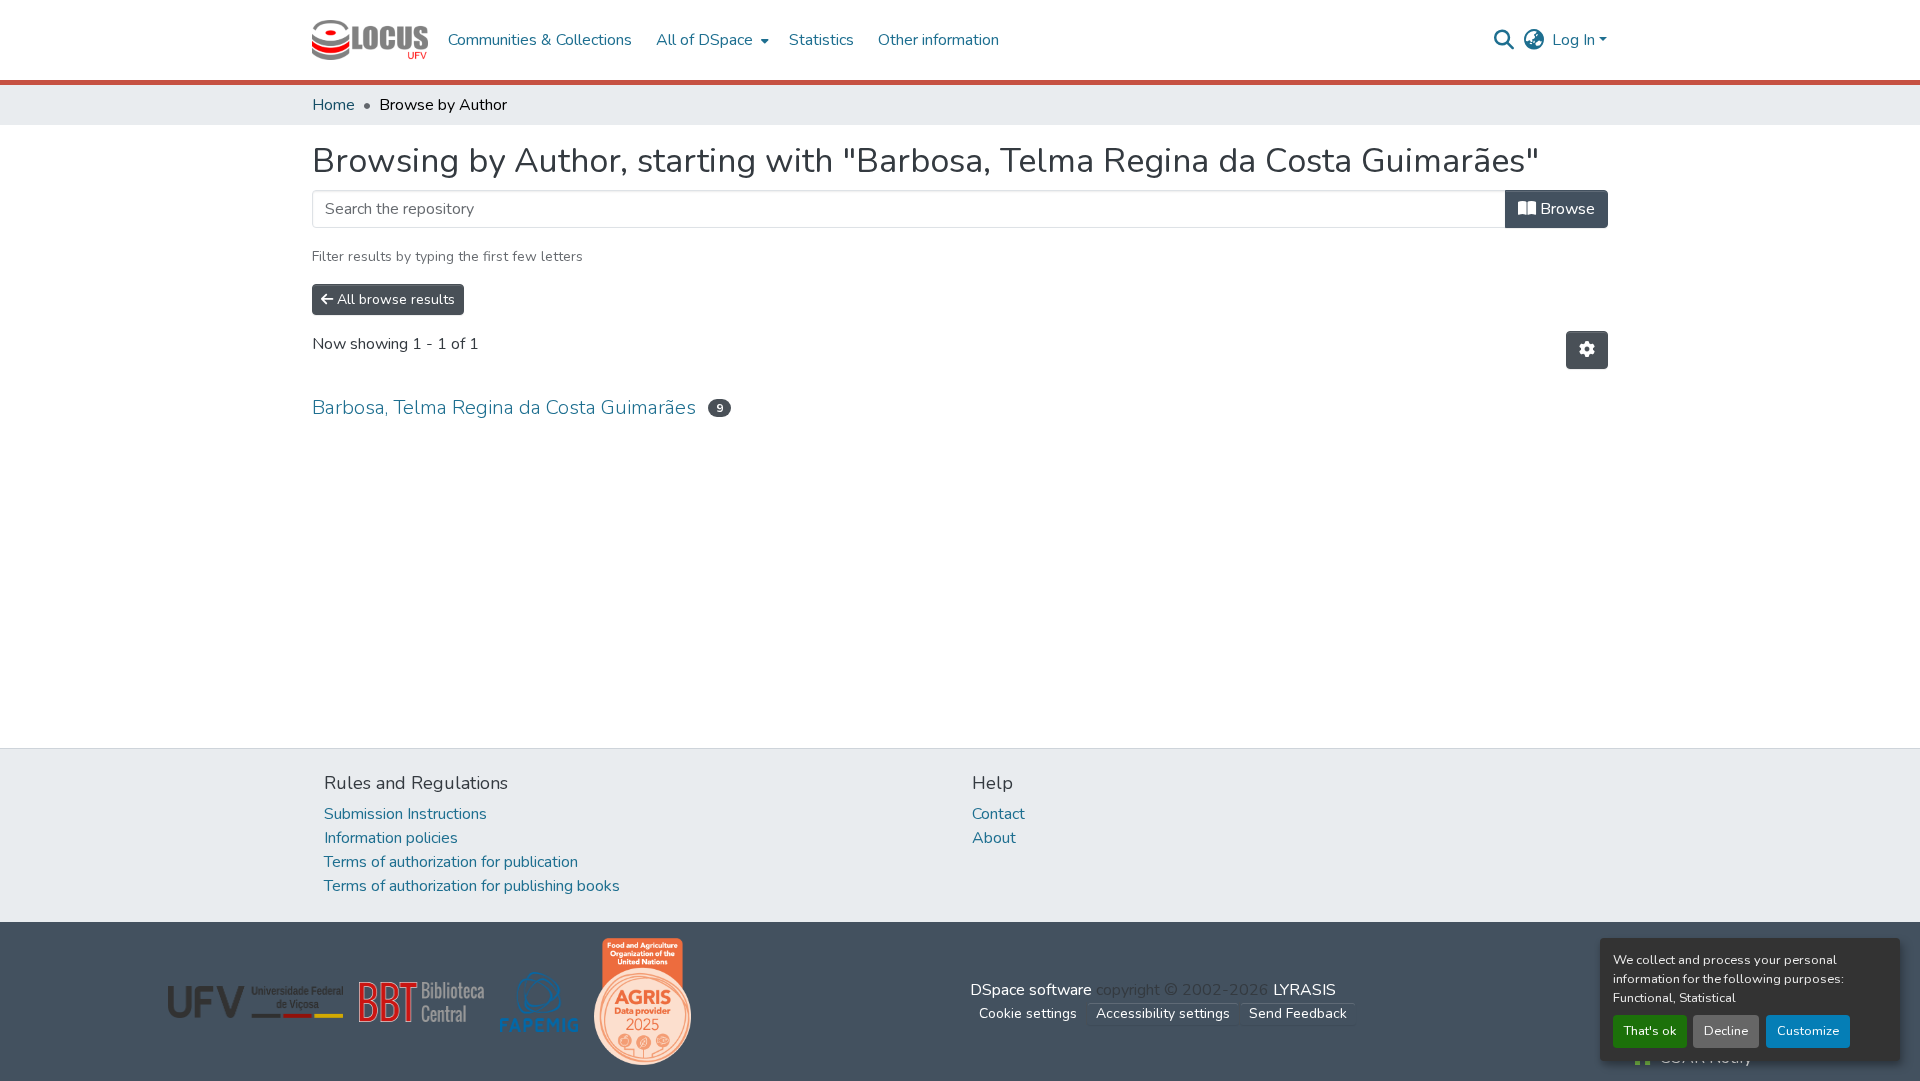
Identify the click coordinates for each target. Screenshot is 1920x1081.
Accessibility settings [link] (1163, 1013)
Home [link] (333, 105)
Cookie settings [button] (1028, 1013)
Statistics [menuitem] (821, 40)
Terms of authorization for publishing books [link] (472, 886)
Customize (1808, 1031)
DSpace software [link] (1031, 990)
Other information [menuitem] (938, 40)
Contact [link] (998, 814)
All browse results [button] (394, 299)
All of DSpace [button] (704, 40)
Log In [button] (1575, 40)
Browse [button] (1565, 209)
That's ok (1650, 1031)
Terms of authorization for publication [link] (451, 862)
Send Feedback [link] (1298, 1013)
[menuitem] (710, 40)
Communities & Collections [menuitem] (540, 40)
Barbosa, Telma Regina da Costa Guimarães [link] (504, 407)
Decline (1726, 1031)
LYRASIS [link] (1304, 990)
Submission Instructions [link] (405, 814)
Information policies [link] (391, 838)
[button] (370, 40)
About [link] (994, 838)
